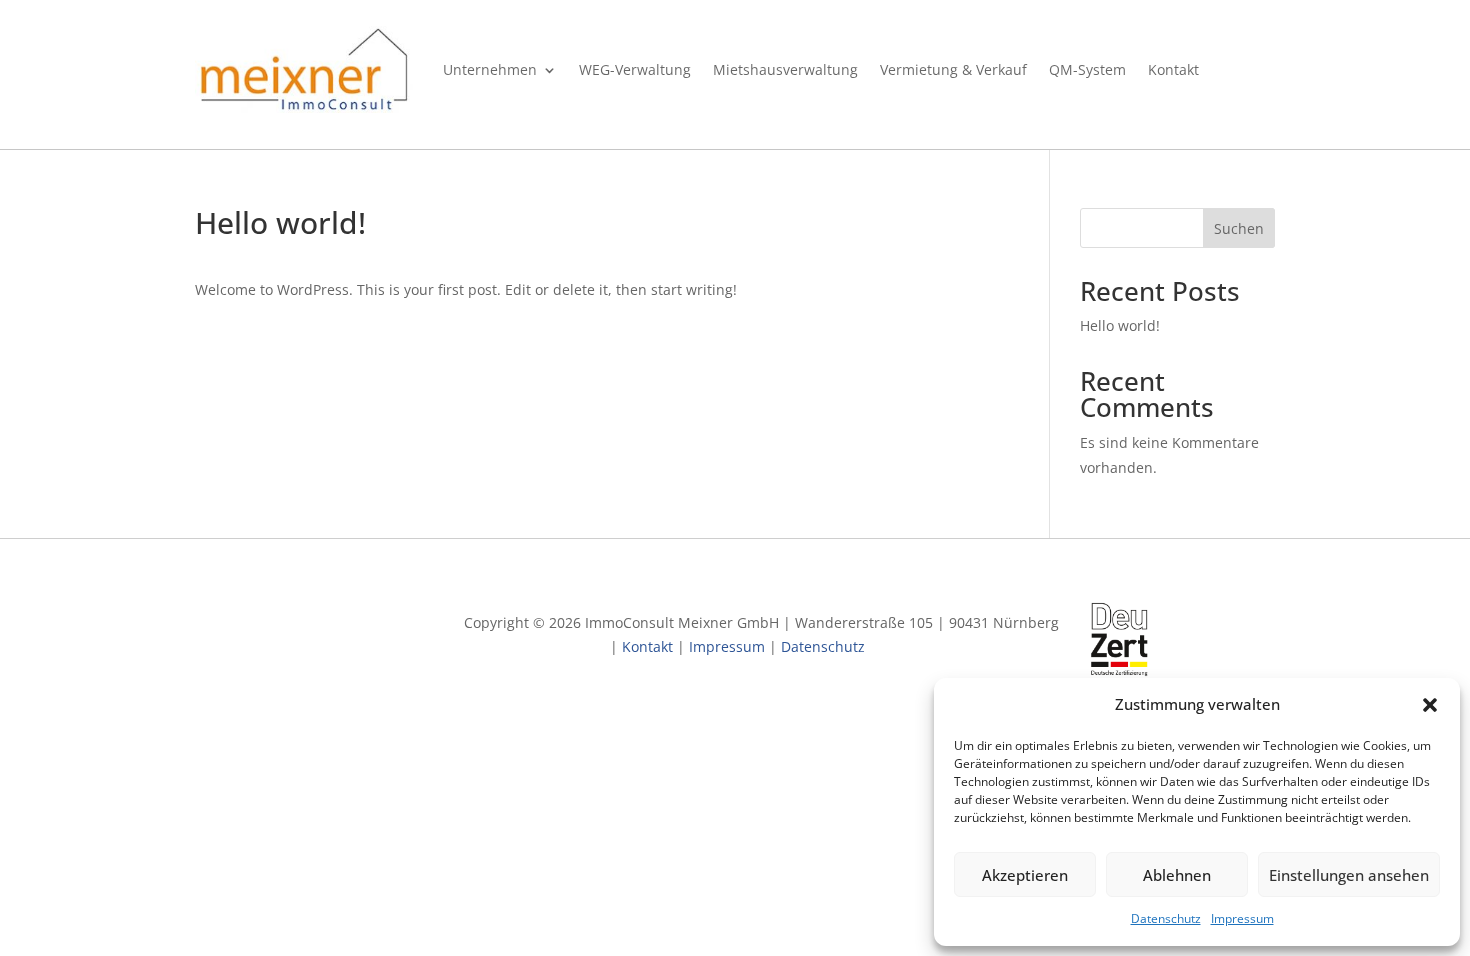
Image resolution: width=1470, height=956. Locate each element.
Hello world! (1120, 325)
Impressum (1242, 918)
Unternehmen (490, 69)
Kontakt (1173, 69)
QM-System (1087, 69)
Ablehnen (1177, 875)
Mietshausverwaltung (785, 69)
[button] (1430, 705)
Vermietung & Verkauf (953, 69)
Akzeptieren (1025, 875)
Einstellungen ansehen (1349, 875)
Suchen (1239, 228)
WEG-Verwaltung (635, 69)
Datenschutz (1166, 918)
